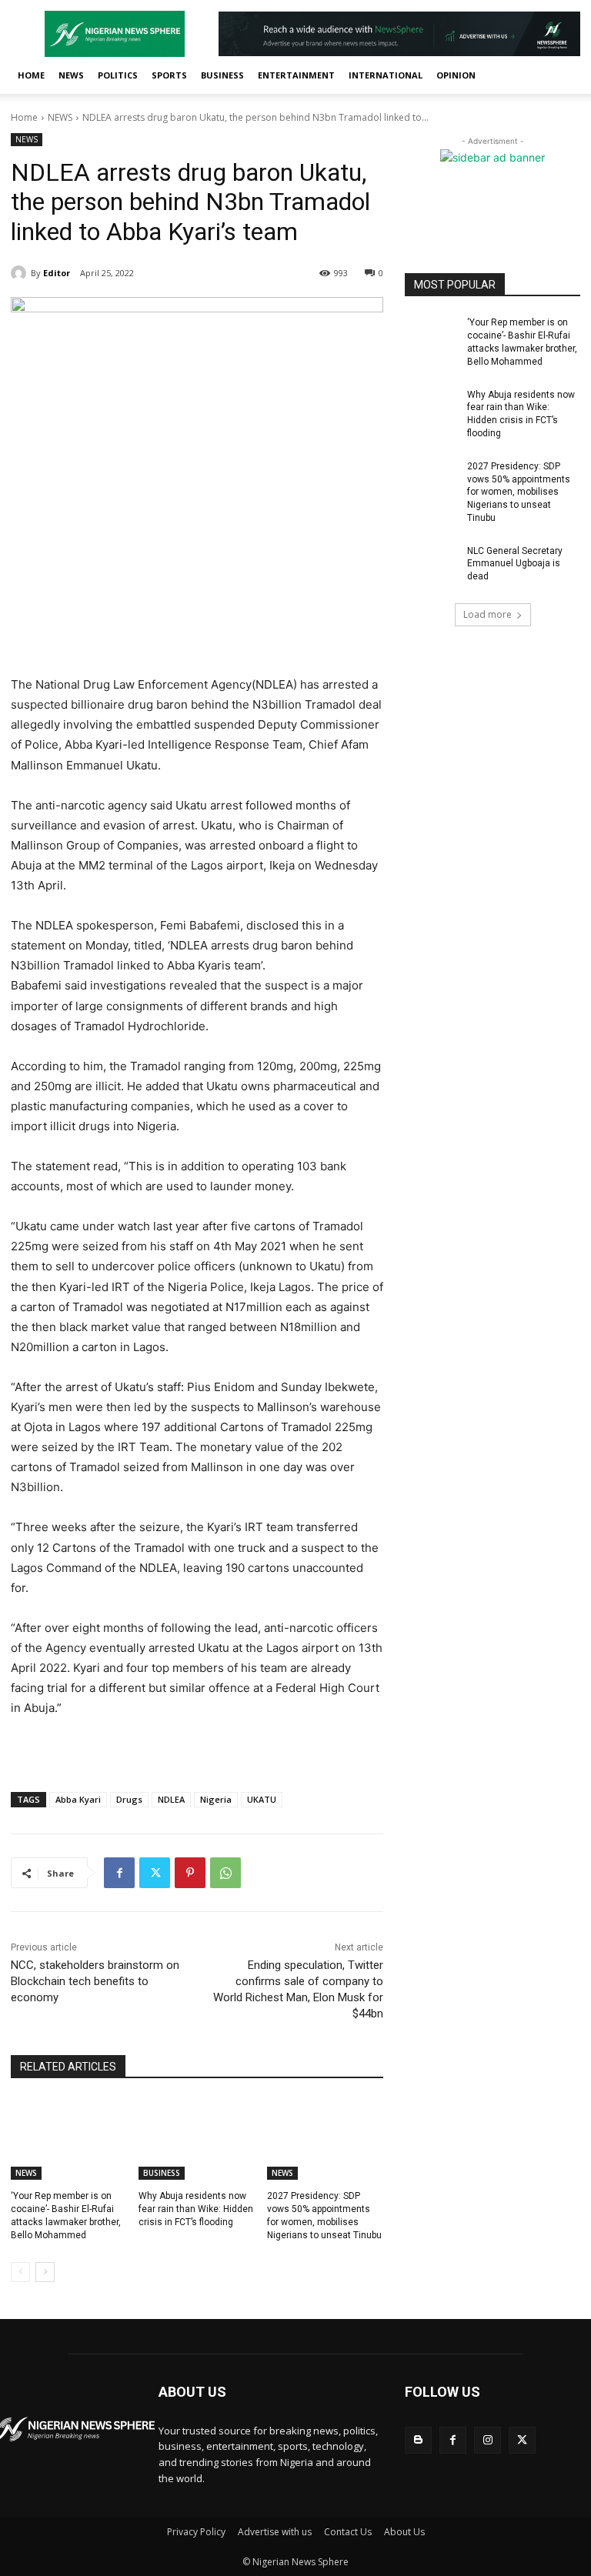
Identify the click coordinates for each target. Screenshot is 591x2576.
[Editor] (21, 273)
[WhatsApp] (225, 1873)
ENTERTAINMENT (296, 75)
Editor (57, 273)
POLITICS (118, 75)
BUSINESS (222, 75)
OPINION (456, 75)
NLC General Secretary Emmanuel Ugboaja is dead (515, 564)
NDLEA (171, 1799)
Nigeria (216, 1799)
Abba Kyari (78, 1799)
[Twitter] (155, 1873)
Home (24, 117)
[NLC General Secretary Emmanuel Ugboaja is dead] (431, 563)
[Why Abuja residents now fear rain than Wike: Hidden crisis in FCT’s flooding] (197, 2139)
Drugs (129, 1799)
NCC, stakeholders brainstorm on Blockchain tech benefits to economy (95, 1981)
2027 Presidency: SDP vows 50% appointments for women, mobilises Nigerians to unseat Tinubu (519, 492)
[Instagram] (487, 2440)
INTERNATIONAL (386, 75)
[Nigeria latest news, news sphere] (74, 2429)
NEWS (71, 75)
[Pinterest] (190, 1873)
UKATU (262, 1799)
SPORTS (169, 75)
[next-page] (45, 2272)
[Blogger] (418, 2440)
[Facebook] (119, 1873)
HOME (31, 75)
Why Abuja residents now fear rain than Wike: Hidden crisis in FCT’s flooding (196, 2209)
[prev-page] (20, 2272)
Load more (487, 614)
